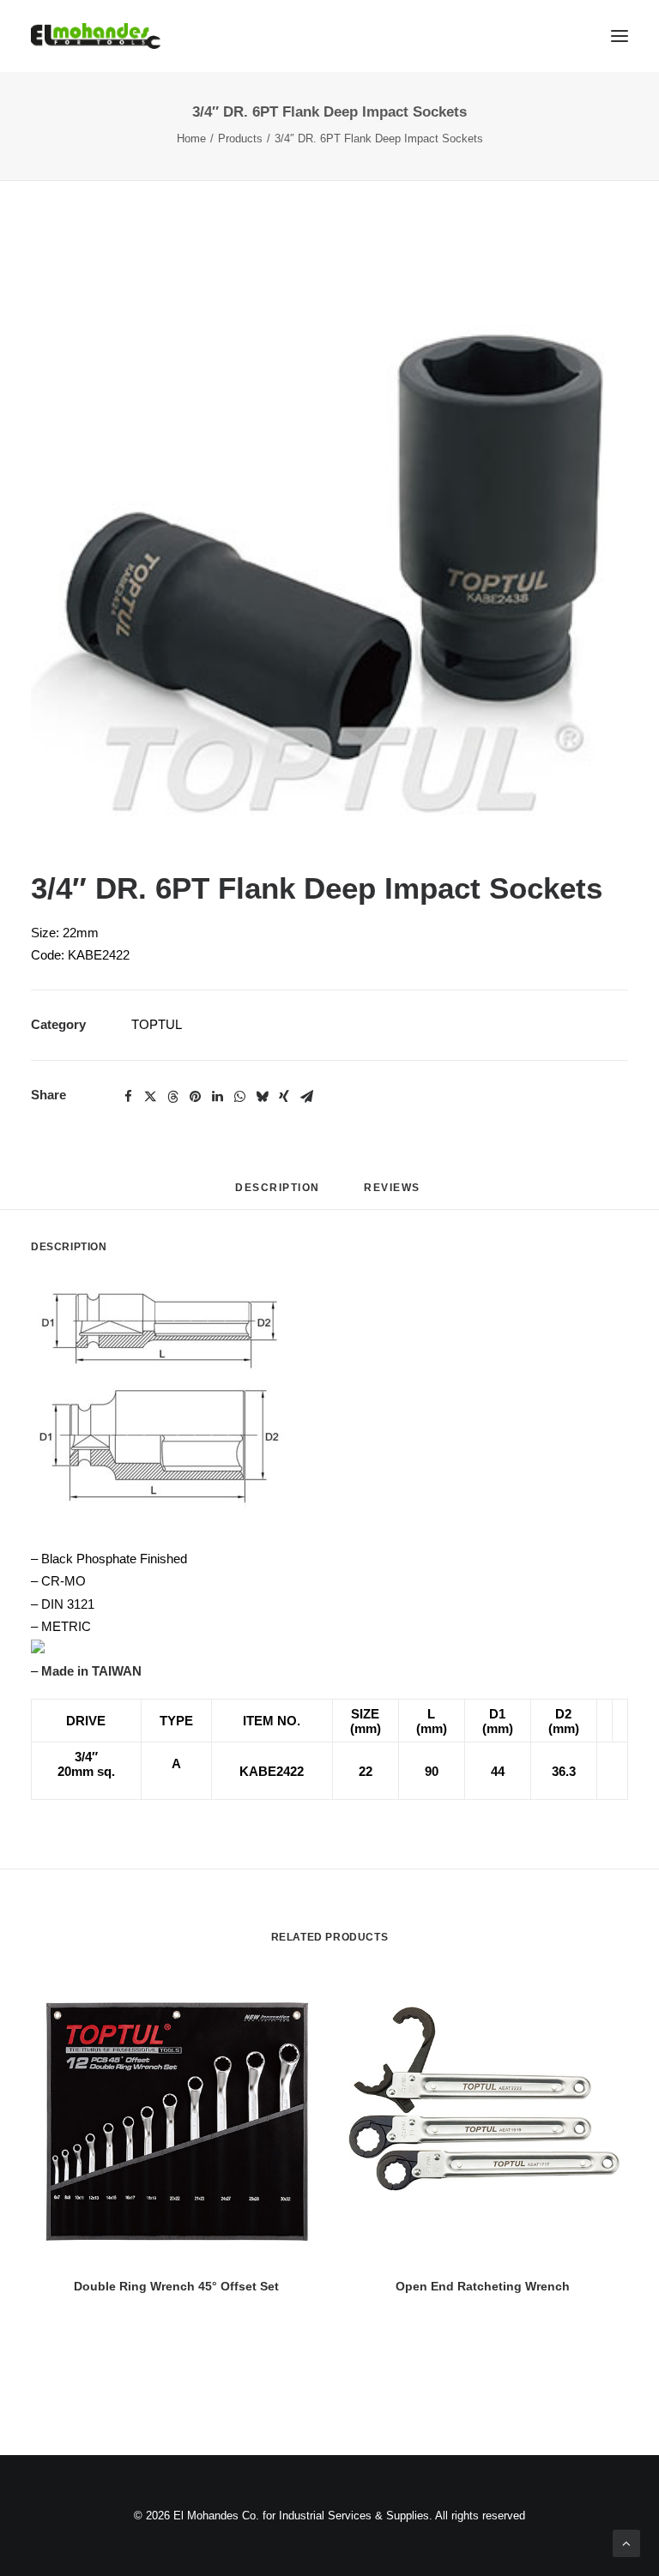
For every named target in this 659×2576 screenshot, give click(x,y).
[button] (329, 541)
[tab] (394, 1194)
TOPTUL (157, 1024)
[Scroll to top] (626, 2542)
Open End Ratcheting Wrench (483, 2286)
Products (240, 138)
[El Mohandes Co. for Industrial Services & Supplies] (96, 36)
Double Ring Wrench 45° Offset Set (176, 2286)
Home (191, 138)
